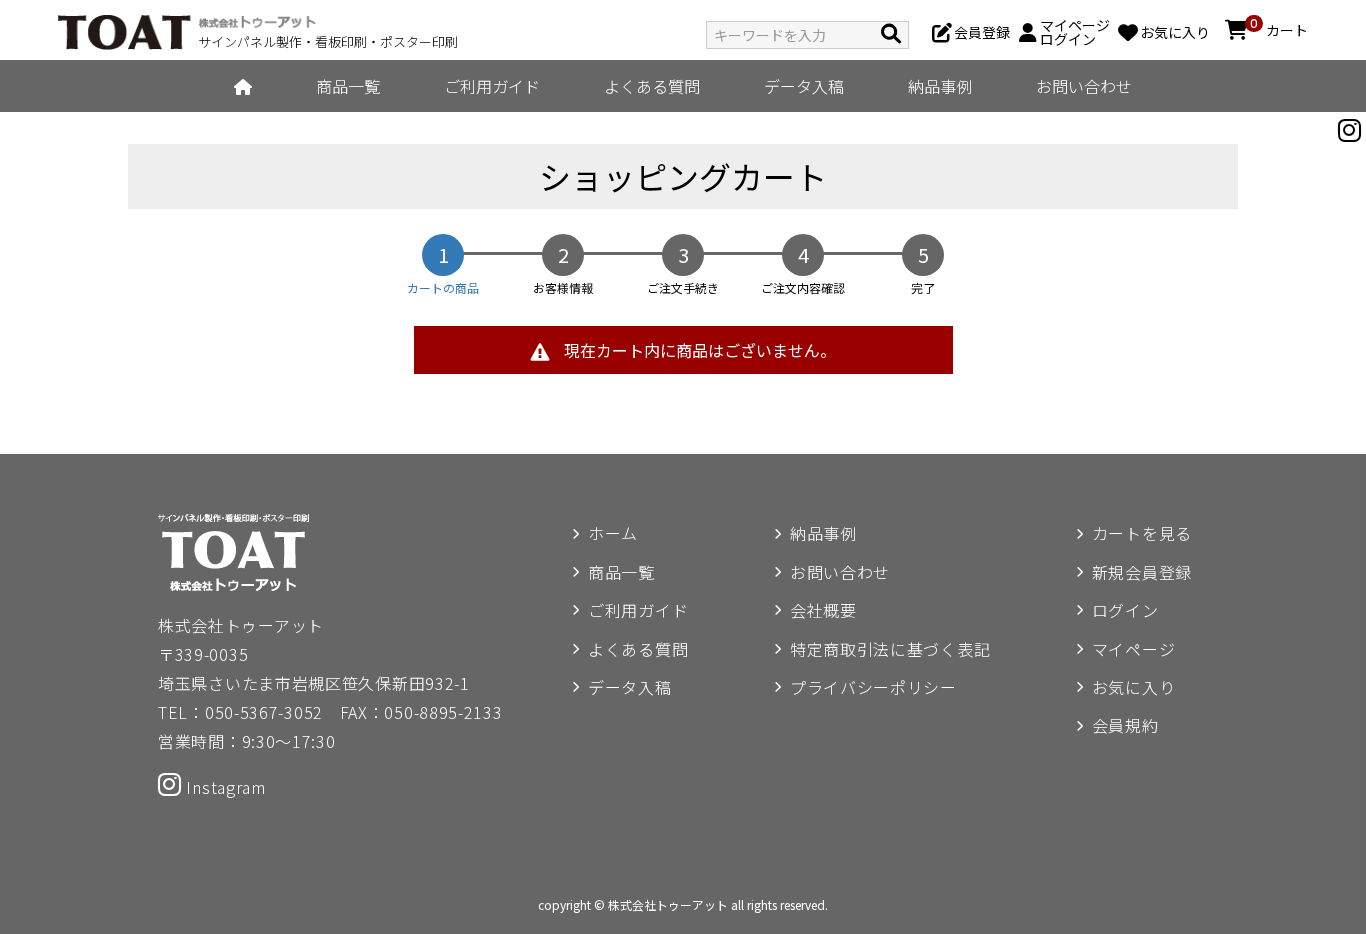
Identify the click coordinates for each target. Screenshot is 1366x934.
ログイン (1125, 610)
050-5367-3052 (264, 712)
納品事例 (940, 86)
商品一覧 (348, 86)
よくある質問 (652, 86)
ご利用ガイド (492, 86)
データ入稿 (804, 86)
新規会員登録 (1142, 572)
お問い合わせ (1084, 86)
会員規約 (1125, 725)
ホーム (613, 533)
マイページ (1134, 649)
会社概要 (823, 610)
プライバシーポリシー (873, 687)
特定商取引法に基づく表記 (890, 649)
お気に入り (1134, 687)
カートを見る (1142, 533)
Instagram (224, 786)
